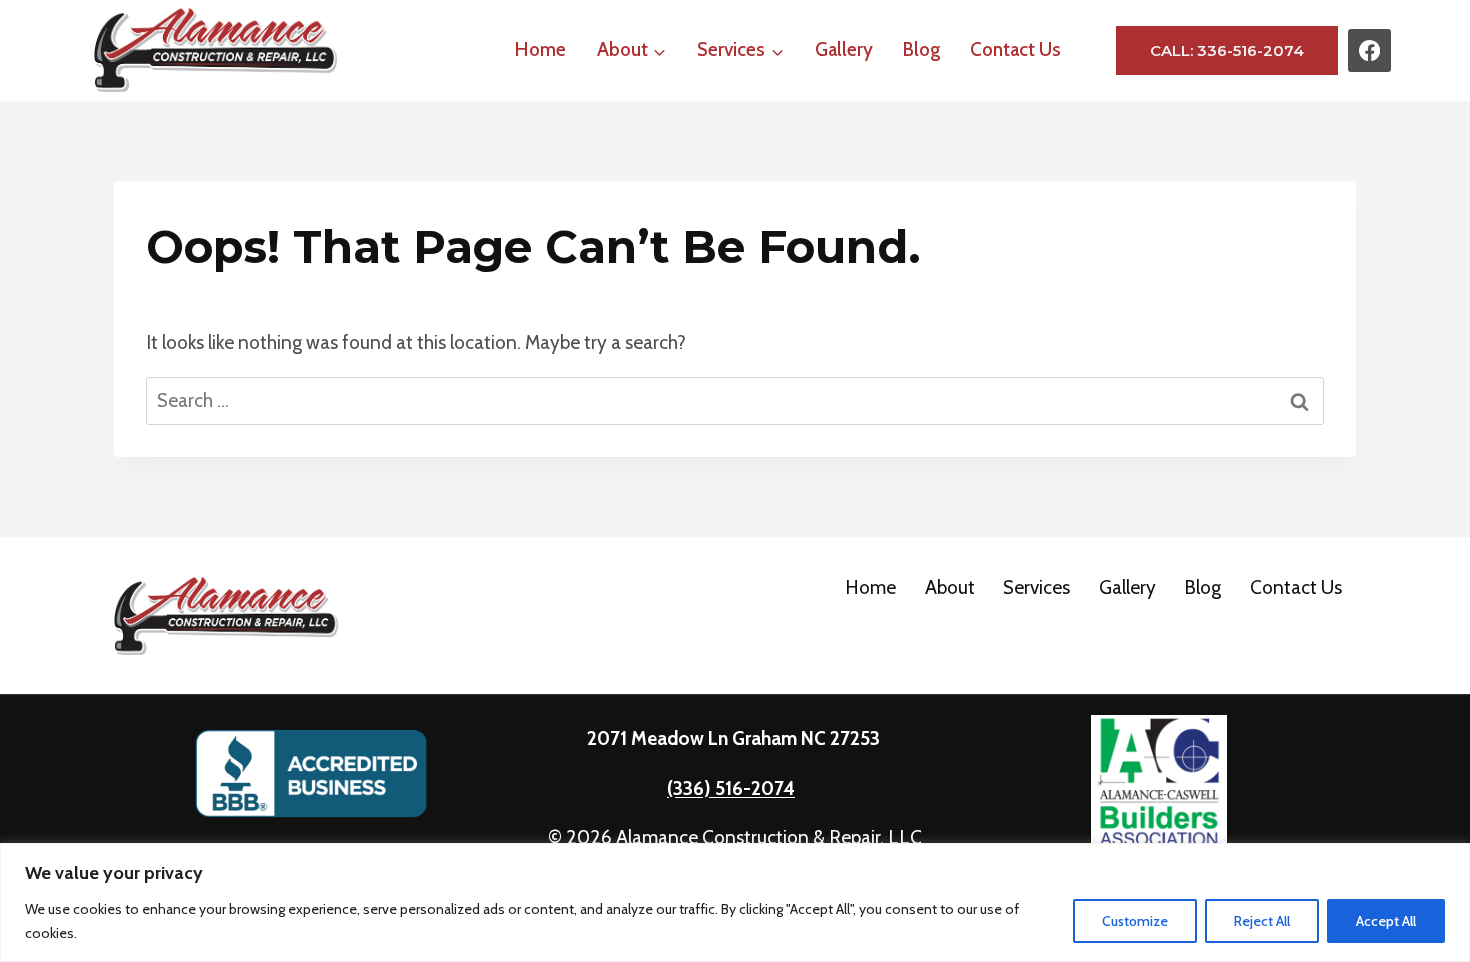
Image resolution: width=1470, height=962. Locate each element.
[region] (735, 902)
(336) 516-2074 (731, 788)
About (950, 587)
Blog (921, 49)
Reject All (1262, 921)
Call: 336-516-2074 (1227, 50)
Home (540, 49)
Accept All (1386, 921)
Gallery (844, 49)
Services (1036, 587)
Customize (1135, 921)
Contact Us (1015, 49)
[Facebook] (1369, 50)
